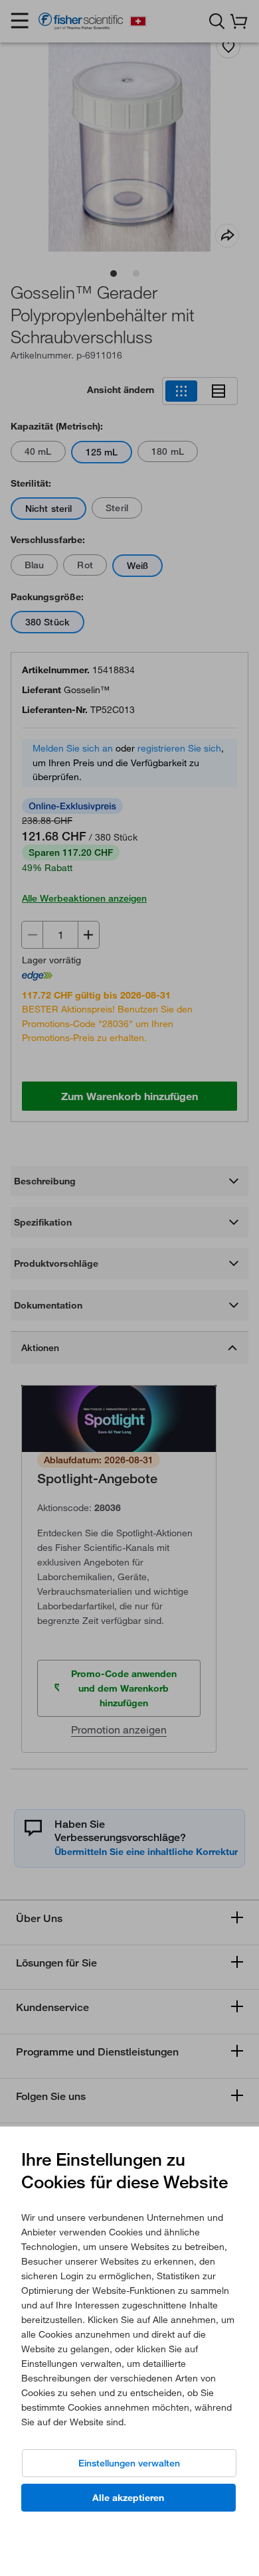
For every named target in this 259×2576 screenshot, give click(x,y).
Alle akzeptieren (128, 2498)
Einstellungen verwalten (129, 2463)
